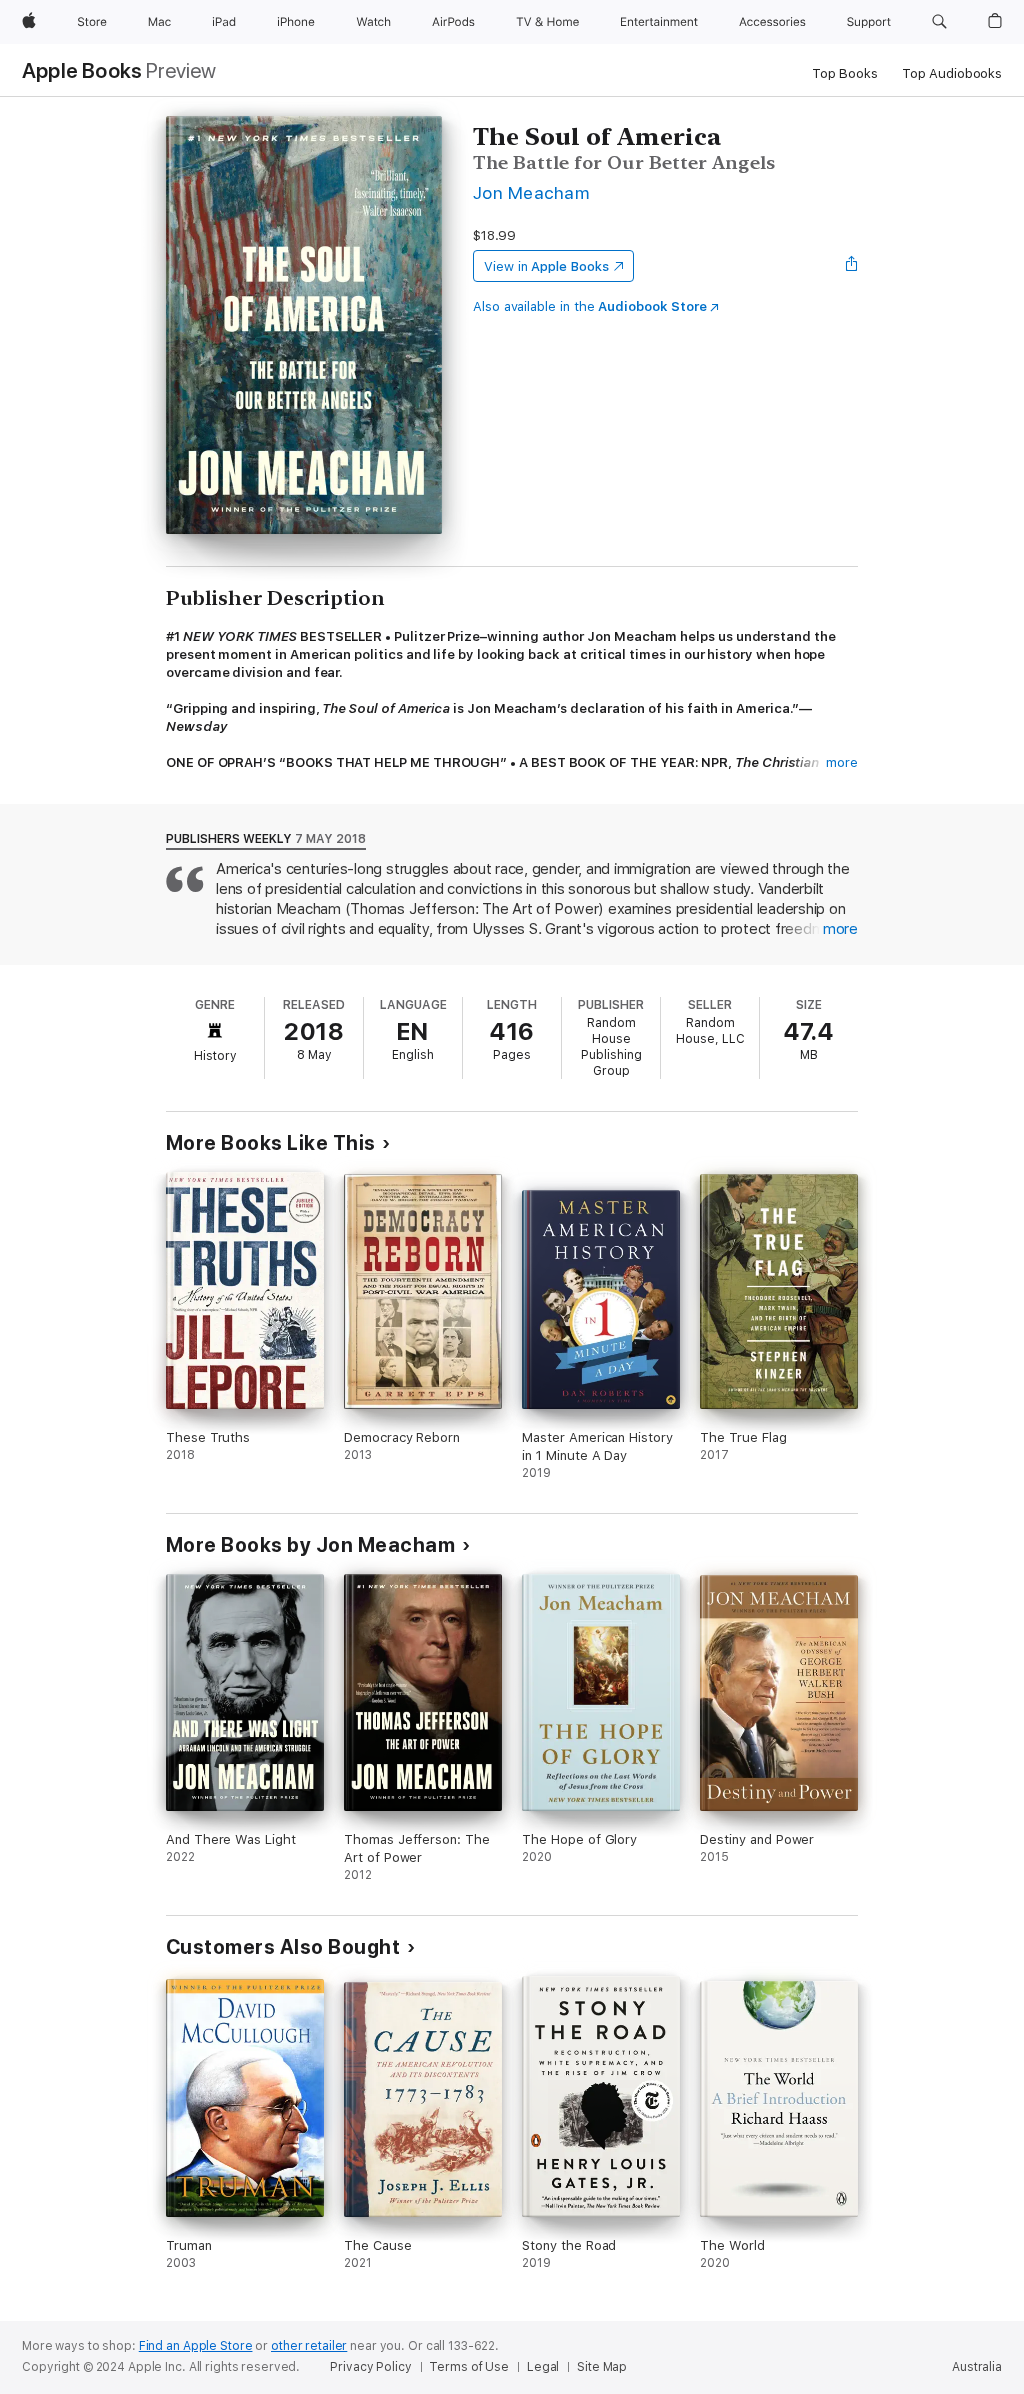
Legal (543, 2367)
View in (546, 266)
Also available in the (590, 306)
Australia (977, 2367)
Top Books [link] (845, 73)
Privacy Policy (370, 2367)
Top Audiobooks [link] (952, 73)
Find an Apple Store (196, 2346)
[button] (939, 22)
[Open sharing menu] (852, 266)
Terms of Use (469, 2367)
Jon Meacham (531, 192)
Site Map (602, 2367)
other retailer (309, 2346)
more (842, 762)
